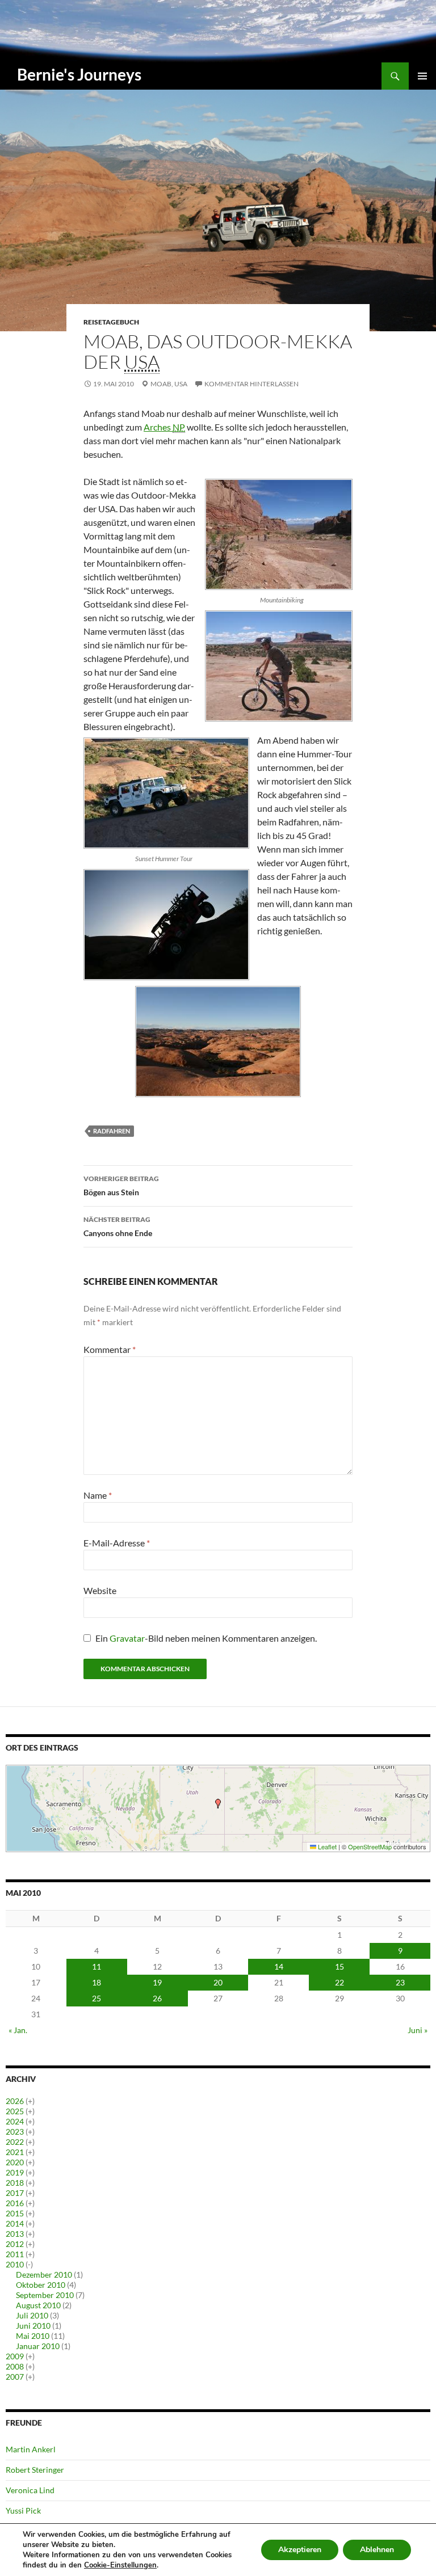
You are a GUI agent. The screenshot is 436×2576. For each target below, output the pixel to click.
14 (279, 1966)
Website (100, 1590)
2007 (15, 2377)
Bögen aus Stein (121, 1186)
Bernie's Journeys (79, 74)
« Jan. (18, 2030)
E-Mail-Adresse (117, 1543)
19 (157, 1982)
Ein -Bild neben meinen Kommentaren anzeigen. (206, 1638)
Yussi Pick (23, 2510)
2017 (15, 2193)
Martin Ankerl (31, 2449)
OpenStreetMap (370, 1846)
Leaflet (326, 1846)
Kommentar (110, 1349)
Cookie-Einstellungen (120, 2565)
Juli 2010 (32, 2315)
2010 (15, 2264)
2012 (15, 2244)
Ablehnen (377, 2550)
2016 (15, 2203)
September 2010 (45, 2295)
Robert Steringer (35, 2470)
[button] (218, 1804)
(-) (29, 2264)
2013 (15, 2234)
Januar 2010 (38, 2346)
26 (157, 1998)
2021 (15, 2152)
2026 (15, 2101)
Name (98, 1495)
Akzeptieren (300, 2550)
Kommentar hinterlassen (251, 384)
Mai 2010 (33, 2336)
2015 (15, 2213)
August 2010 (38, 2305)
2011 (15, 2254)
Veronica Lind (30, 2490)
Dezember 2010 (44, 2274)
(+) (30, 2101)
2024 (15, 2121)
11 (97, 1966)
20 (218, 1982)
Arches (164, 427)
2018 (15, 2183)
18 (97, 1982)
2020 (15, 2162)
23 (400, 1982)
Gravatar (127, 1638)
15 (339, 1966)
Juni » (418, 2030)
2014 (15, 2223)
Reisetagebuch (111, 322)
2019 (15, 2172)
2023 (15, 2132)
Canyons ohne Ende (118, 1226)
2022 (15, 2142)
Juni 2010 (33, 2326)
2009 (15, 2356)
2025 (15, 2111)
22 (339, 1982)
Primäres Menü (422, 76)
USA (181, 384)
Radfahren (112, 1131)
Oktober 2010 (41, 2285)
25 (97, 1998)
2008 (15, 2366)
